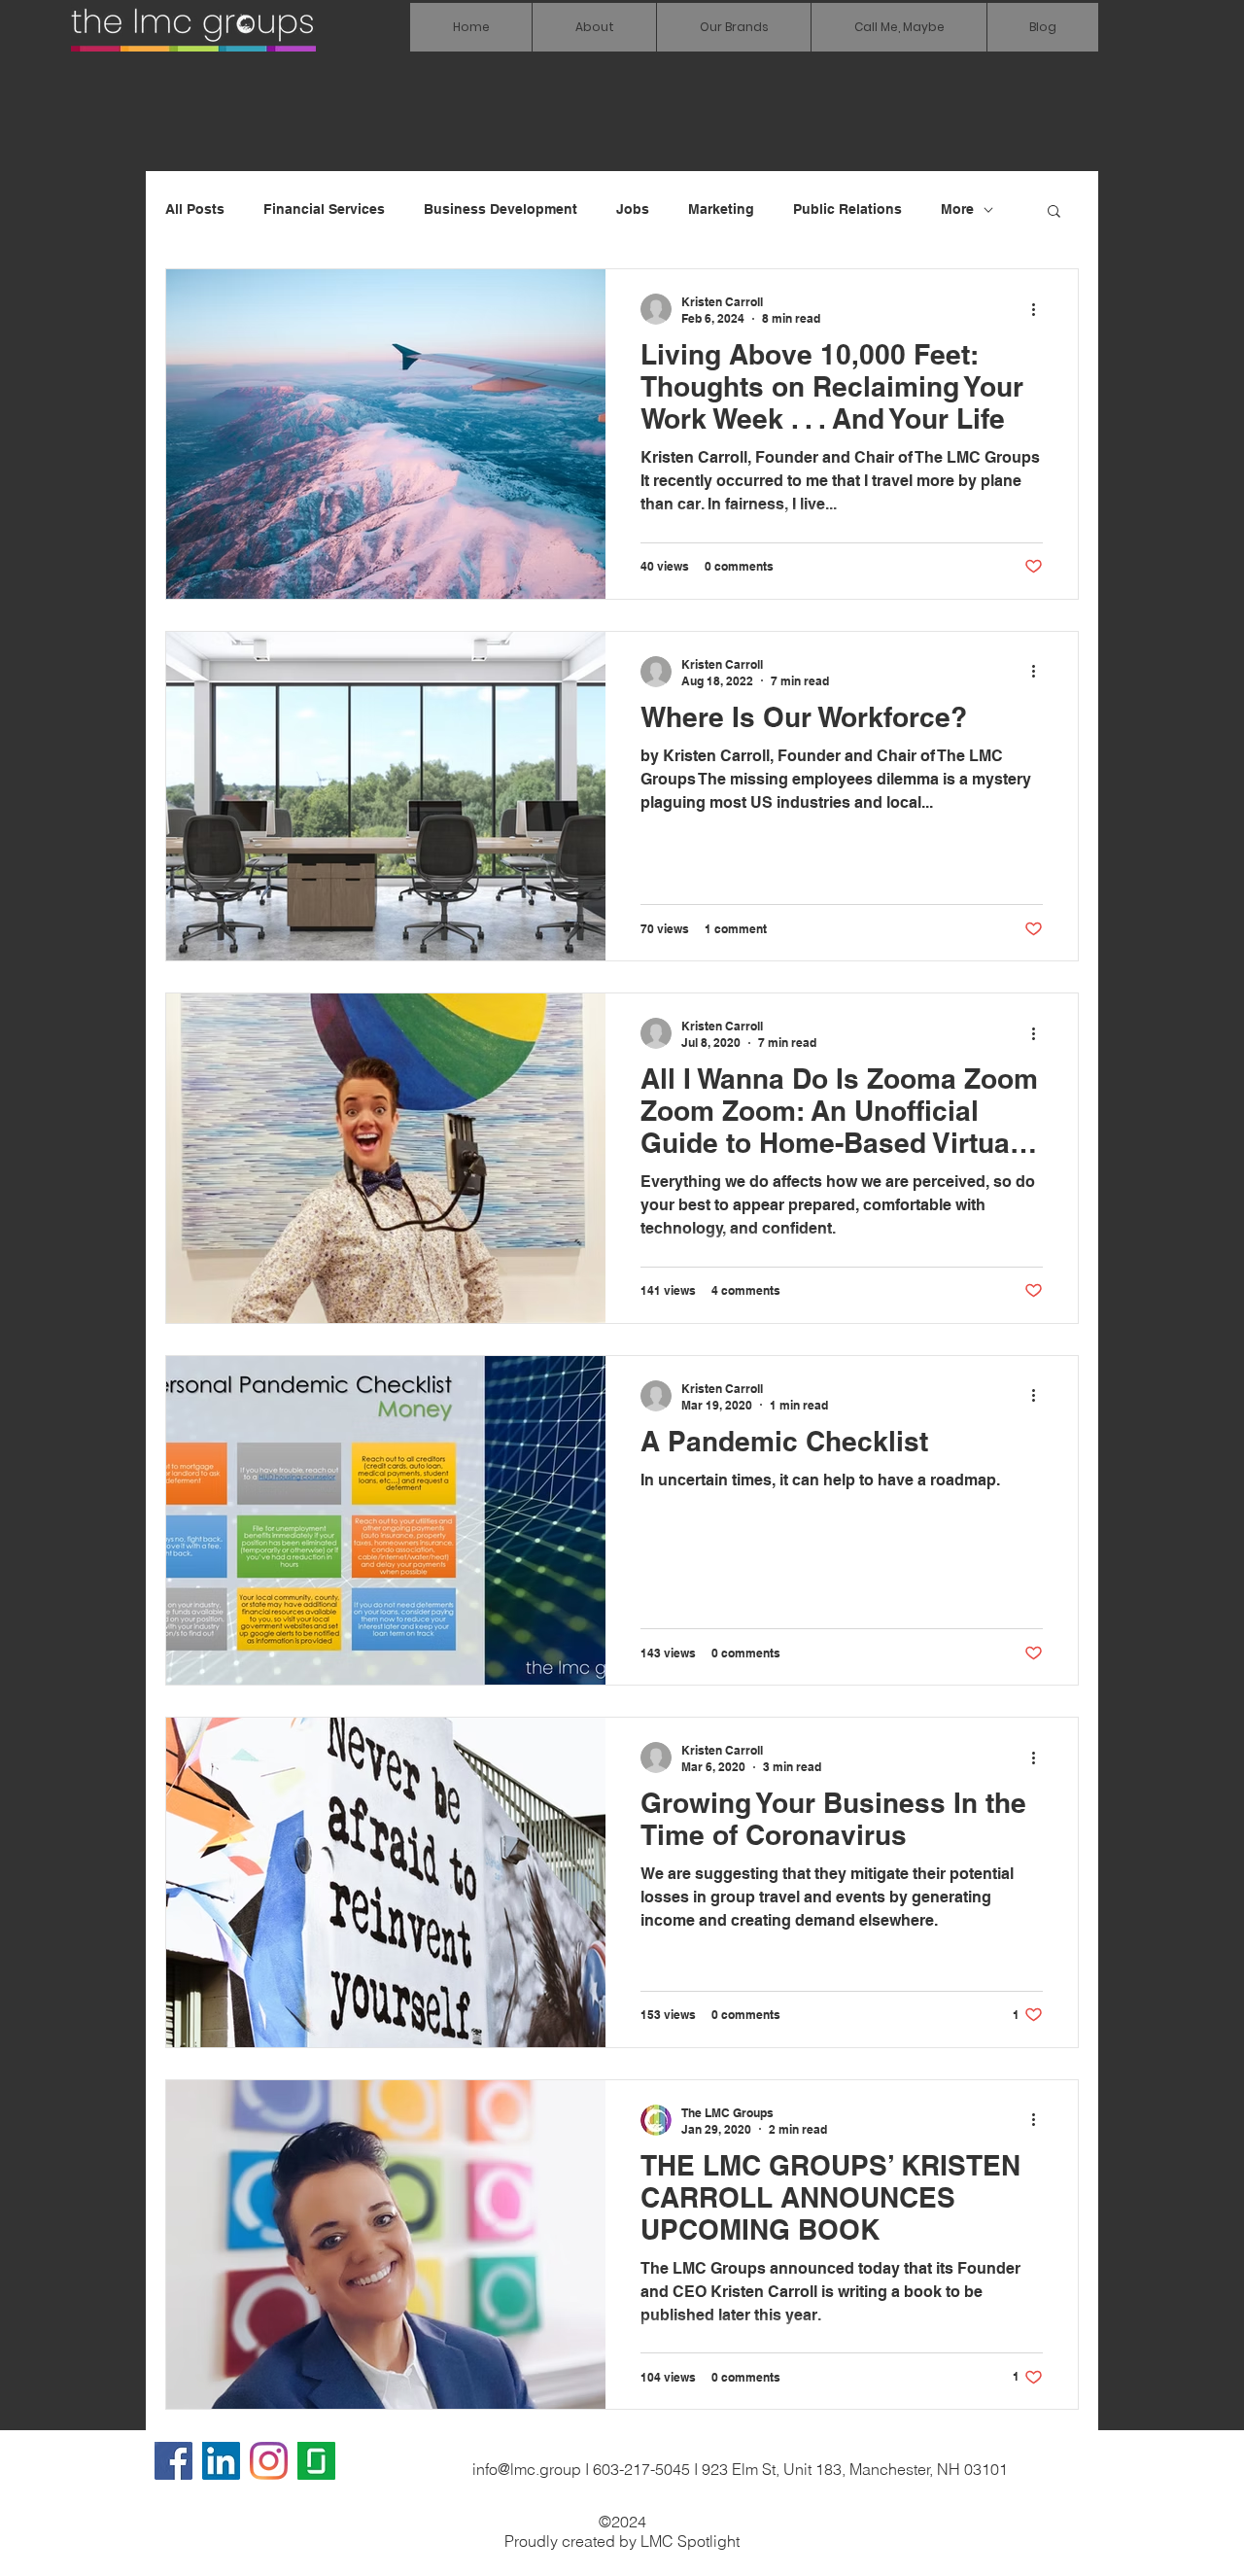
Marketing (721, 209)
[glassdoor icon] (316, 2461)
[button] (733, 27)
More (957, 209)
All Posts (195, 209)
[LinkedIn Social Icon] (221, 2461)
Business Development (501, 209)
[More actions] (1040, 309)
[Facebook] (173, 2461)
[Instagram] (269, 2461)
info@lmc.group (527, 2469)
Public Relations (847, 209)
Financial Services (324, 209)
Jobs (633, 209)
